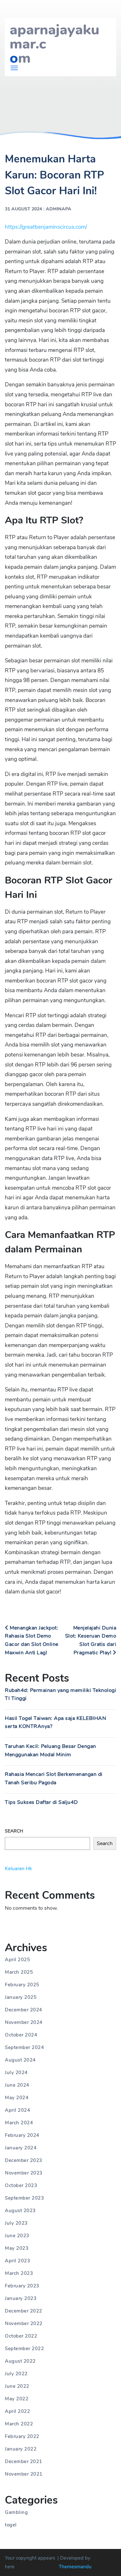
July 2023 (16, 2223)
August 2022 (20, 2361)
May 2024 (17, 2098)
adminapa (59, 209)
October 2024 (21, 2035)
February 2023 (22, 2286)
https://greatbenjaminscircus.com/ (46, 227)
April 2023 (17, 2261)
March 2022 (19, 2424)
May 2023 (17, 2248)
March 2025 (19, 1972)
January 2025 (21, 1997)
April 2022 (17, 2411)
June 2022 (17, 2386)
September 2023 (24, 2198)
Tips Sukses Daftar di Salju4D (41, 1802)
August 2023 (20, 2211)
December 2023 (24, 2160)
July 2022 (16, 2374)
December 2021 (24, 2461)
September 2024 (24, 2047)
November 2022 (24, 2323)
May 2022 (17, 2399)
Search (14, 1831)
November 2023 (24, 2173)
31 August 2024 (23, 209)
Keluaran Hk (18, 1869)
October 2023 (21, 2185)
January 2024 (21, 2148)
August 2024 (20, 2060)
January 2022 (21, 2449)
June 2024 (17, 2085)
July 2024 (16, 2073)
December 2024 (24, 2010)
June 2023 (17, 2236)
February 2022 (22, 2436)
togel (11, 2525)
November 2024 (24, 2022)
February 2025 (22, 1985)
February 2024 (22, 2135)
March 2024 (19, 2123)
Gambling (16, 2512)
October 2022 (21, 2336)
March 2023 (19, 2273)
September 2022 (24, 2349)
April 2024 (17, 2110)
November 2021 (24, 2474)
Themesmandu (75, 2567)
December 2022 (24, 2311)
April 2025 (17, 1960)
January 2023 (21, 2298)
